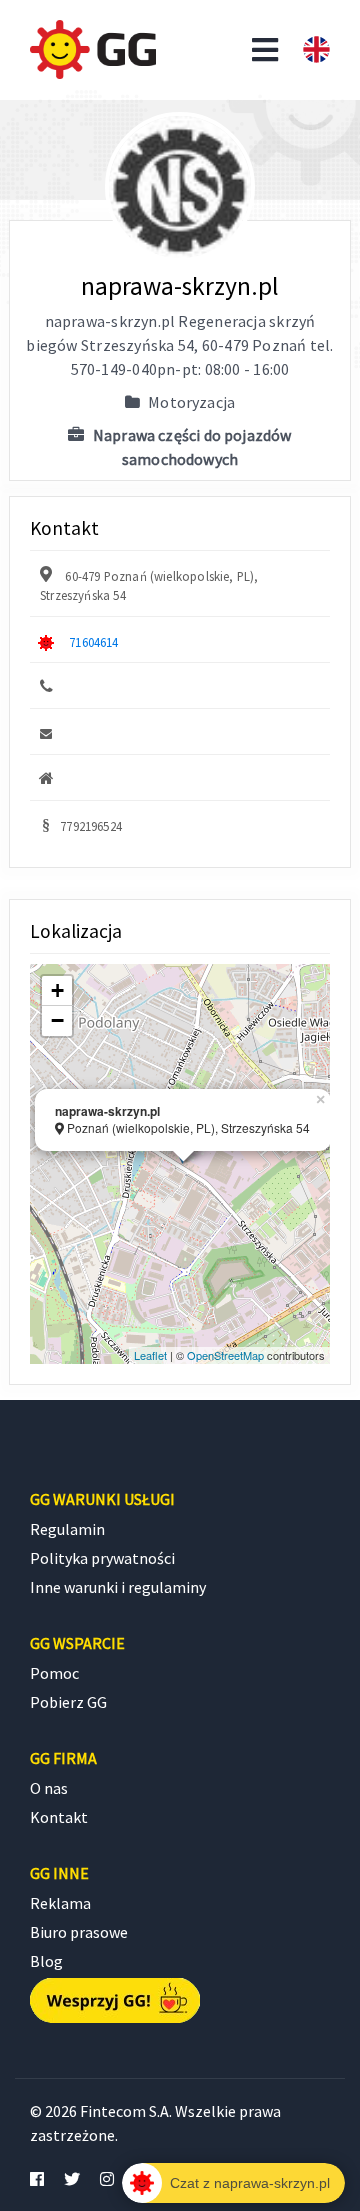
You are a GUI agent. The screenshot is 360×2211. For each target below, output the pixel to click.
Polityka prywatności (102, 1558)
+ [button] (57, 990)
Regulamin (67, 1529)
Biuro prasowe (79, 1932)
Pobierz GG (68, 1702)
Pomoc (54, 1673)
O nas (49, 1788)
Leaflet (150, 1355)
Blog (46, 1961)
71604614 (93, 642)
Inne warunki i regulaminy (118, 1587)
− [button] (57, 1020)
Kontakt (59, 1817)
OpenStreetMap (225, 1355)
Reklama (60, 1903)
